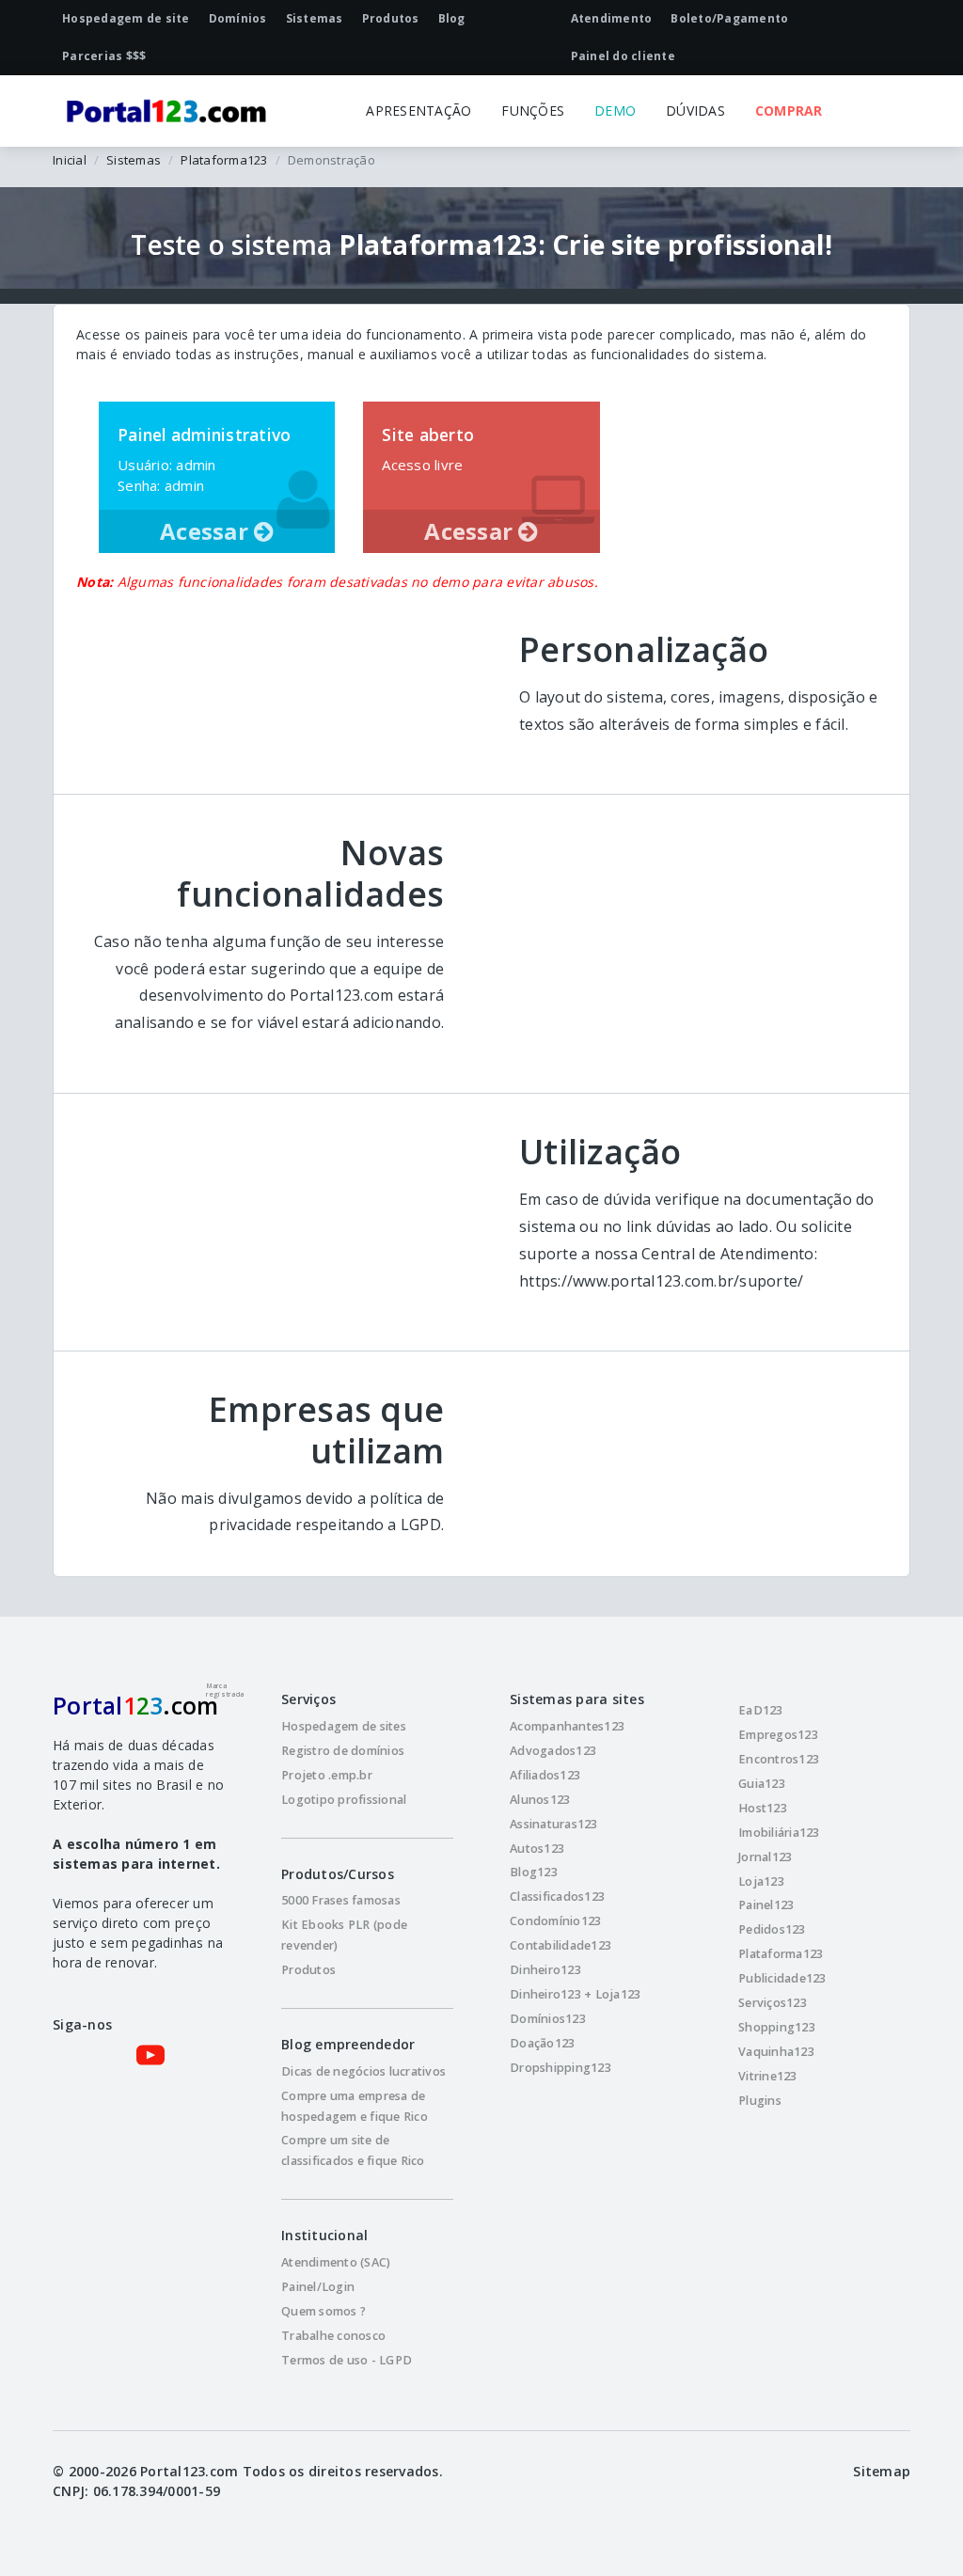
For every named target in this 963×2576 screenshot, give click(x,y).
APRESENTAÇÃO (418, 111)
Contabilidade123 (560, 1945)
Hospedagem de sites (344, 1726)
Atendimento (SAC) (336, 2262)
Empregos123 (778, 1735)
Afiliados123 (545, 1775)
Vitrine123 (768, 2076)
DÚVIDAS (695, 111)
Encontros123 (779, 1759)
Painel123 (766, 1905)
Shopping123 (777, 2027)
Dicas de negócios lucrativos (363, 2071)
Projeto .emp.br (327, 1775)
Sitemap (882, 2471)
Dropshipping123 (560, 2068)
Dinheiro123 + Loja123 (575, 1994)
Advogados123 (553, 1751)
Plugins (760, 2101)
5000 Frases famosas (341, 1900)
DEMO (615, 111)
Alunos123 (540, 1800)
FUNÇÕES (533, 111)
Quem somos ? (324, 2311)
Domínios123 (548, 2019)
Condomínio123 (555, 1921)
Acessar (207, 531)
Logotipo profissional (344, 1800)
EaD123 (761, 1710)
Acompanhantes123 (567, 1726)
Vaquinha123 (776, 2052)
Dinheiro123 (545, 1970)
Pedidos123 (772, 1929)
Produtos (308, 1970)
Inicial (70, 160)
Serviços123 (773, 2003)
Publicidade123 (782, 1978)
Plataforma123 (224, 160)
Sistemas (134, 160)
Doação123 (542, 2043)
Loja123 (761, 1881)
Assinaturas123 (554, 1824)
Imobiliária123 (779, 1833)
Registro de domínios (343, 1751)
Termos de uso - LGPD (347, 2360)
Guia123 (762, 1784)
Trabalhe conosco (333, 2336)
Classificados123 (557, 1896)
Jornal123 (765, 1857)
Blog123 (534, 1872)
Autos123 (537, 1849)
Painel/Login (318, 2287)
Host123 (763, 1808)
